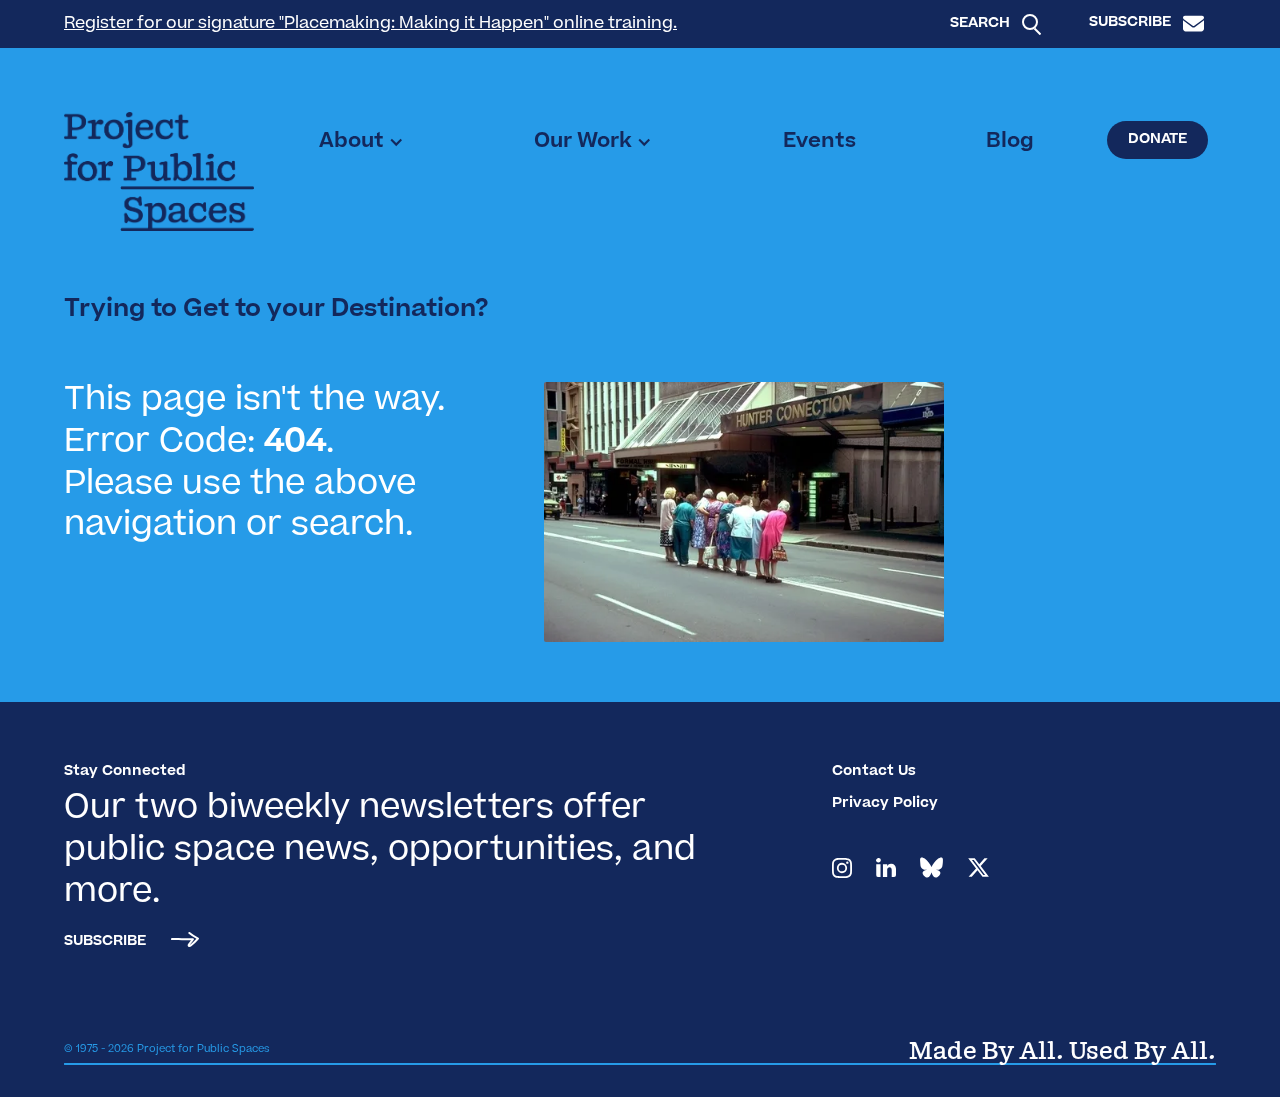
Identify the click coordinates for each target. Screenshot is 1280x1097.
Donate (1157, 140)
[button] (361, 142)
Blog (1010, 142)
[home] (159, 171)
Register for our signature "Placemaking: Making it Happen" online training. (370, 24)
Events (819, 142)
